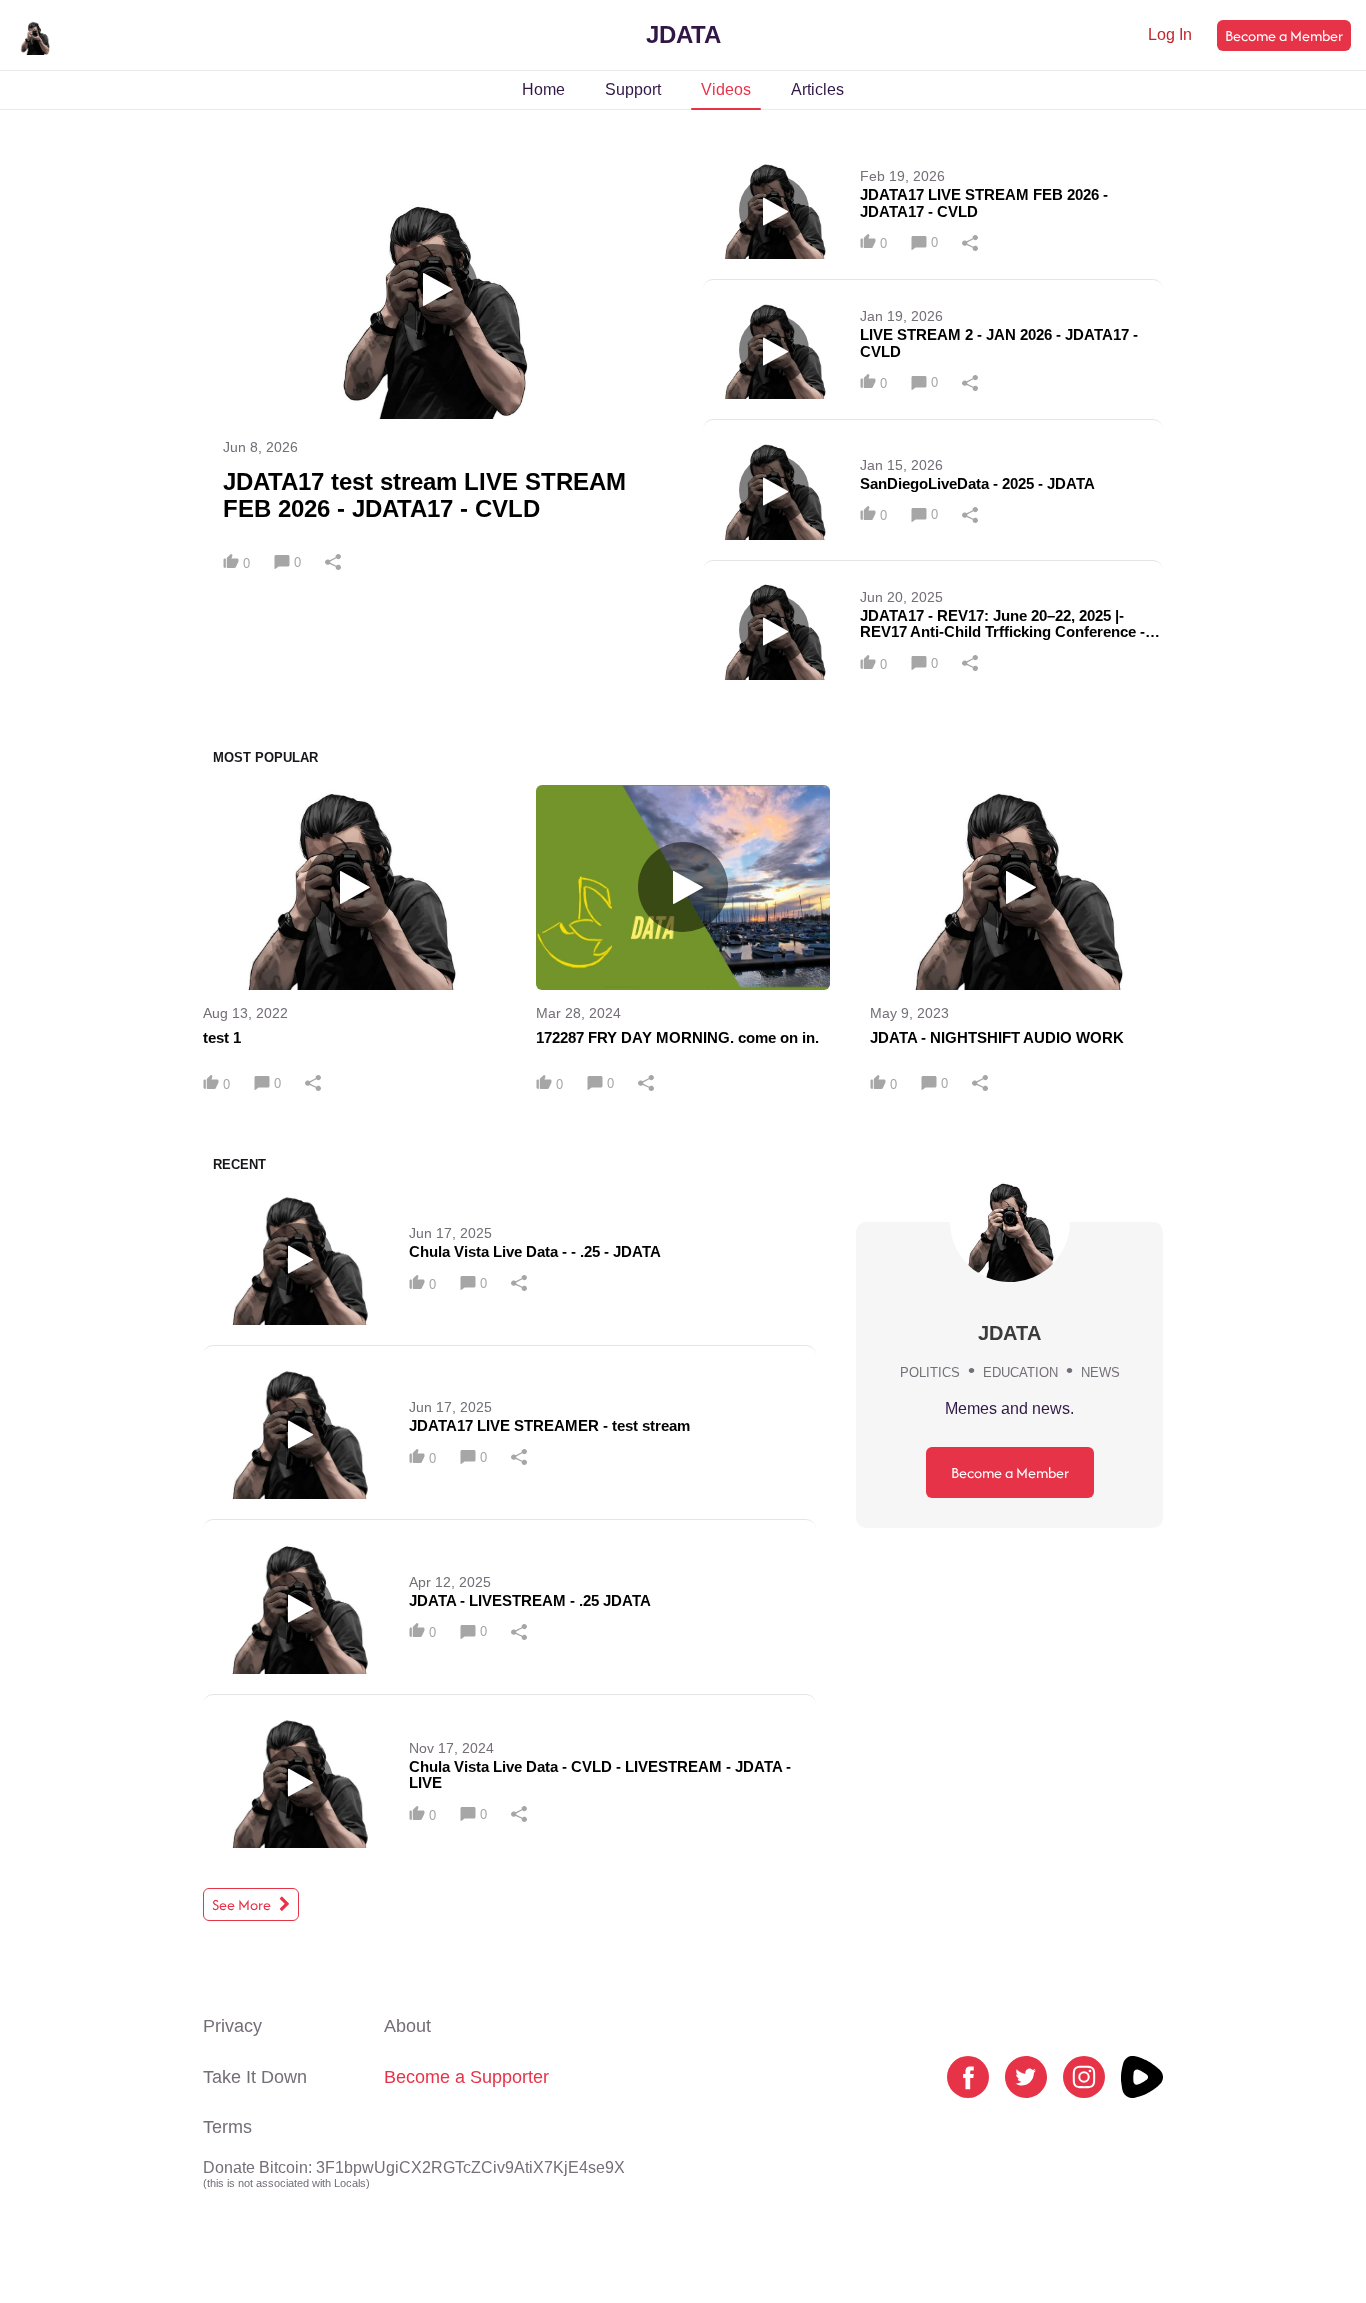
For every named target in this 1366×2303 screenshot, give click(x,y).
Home (543, 89)
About (407, 2026)
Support (633, 89)
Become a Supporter (466, 2077)
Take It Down (255, 2077)
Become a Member (1284, 35)
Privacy (232, 2026)
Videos (726, 89)
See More (243, 1904)
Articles (817, 89)
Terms (227, 2127)
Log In (1170, 34)
